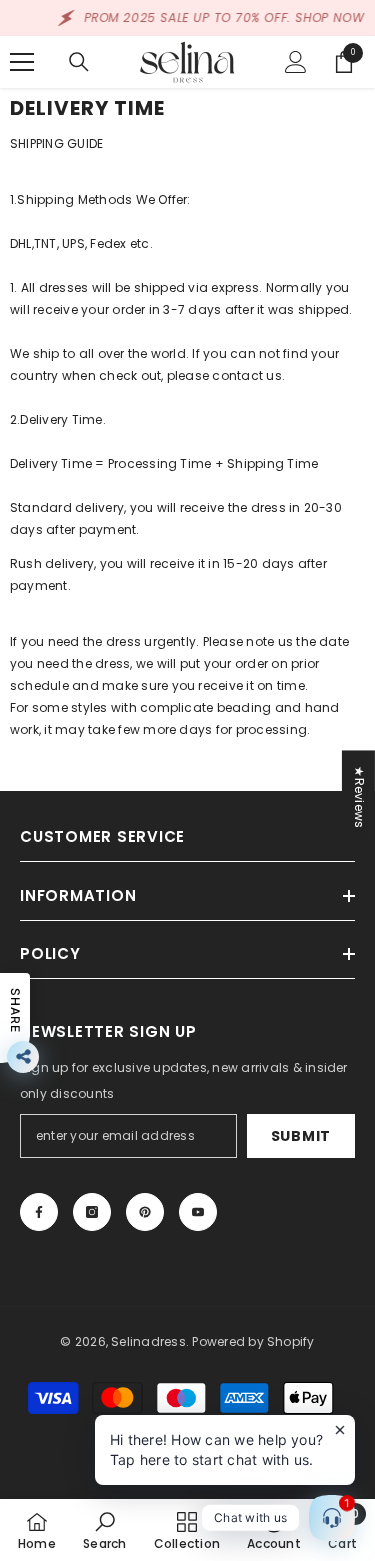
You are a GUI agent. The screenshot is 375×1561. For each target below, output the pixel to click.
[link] (104, 1530)
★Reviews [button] (359, 797)
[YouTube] (198, 1212)
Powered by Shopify (253, 1341)
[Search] (79, 62)
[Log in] (296, 62)
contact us (246, 375)
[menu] (22, 62)
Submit (301, 1136)
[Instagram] (92, 1212)
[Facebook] (39, 1212)
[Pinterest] (145, 1212)
